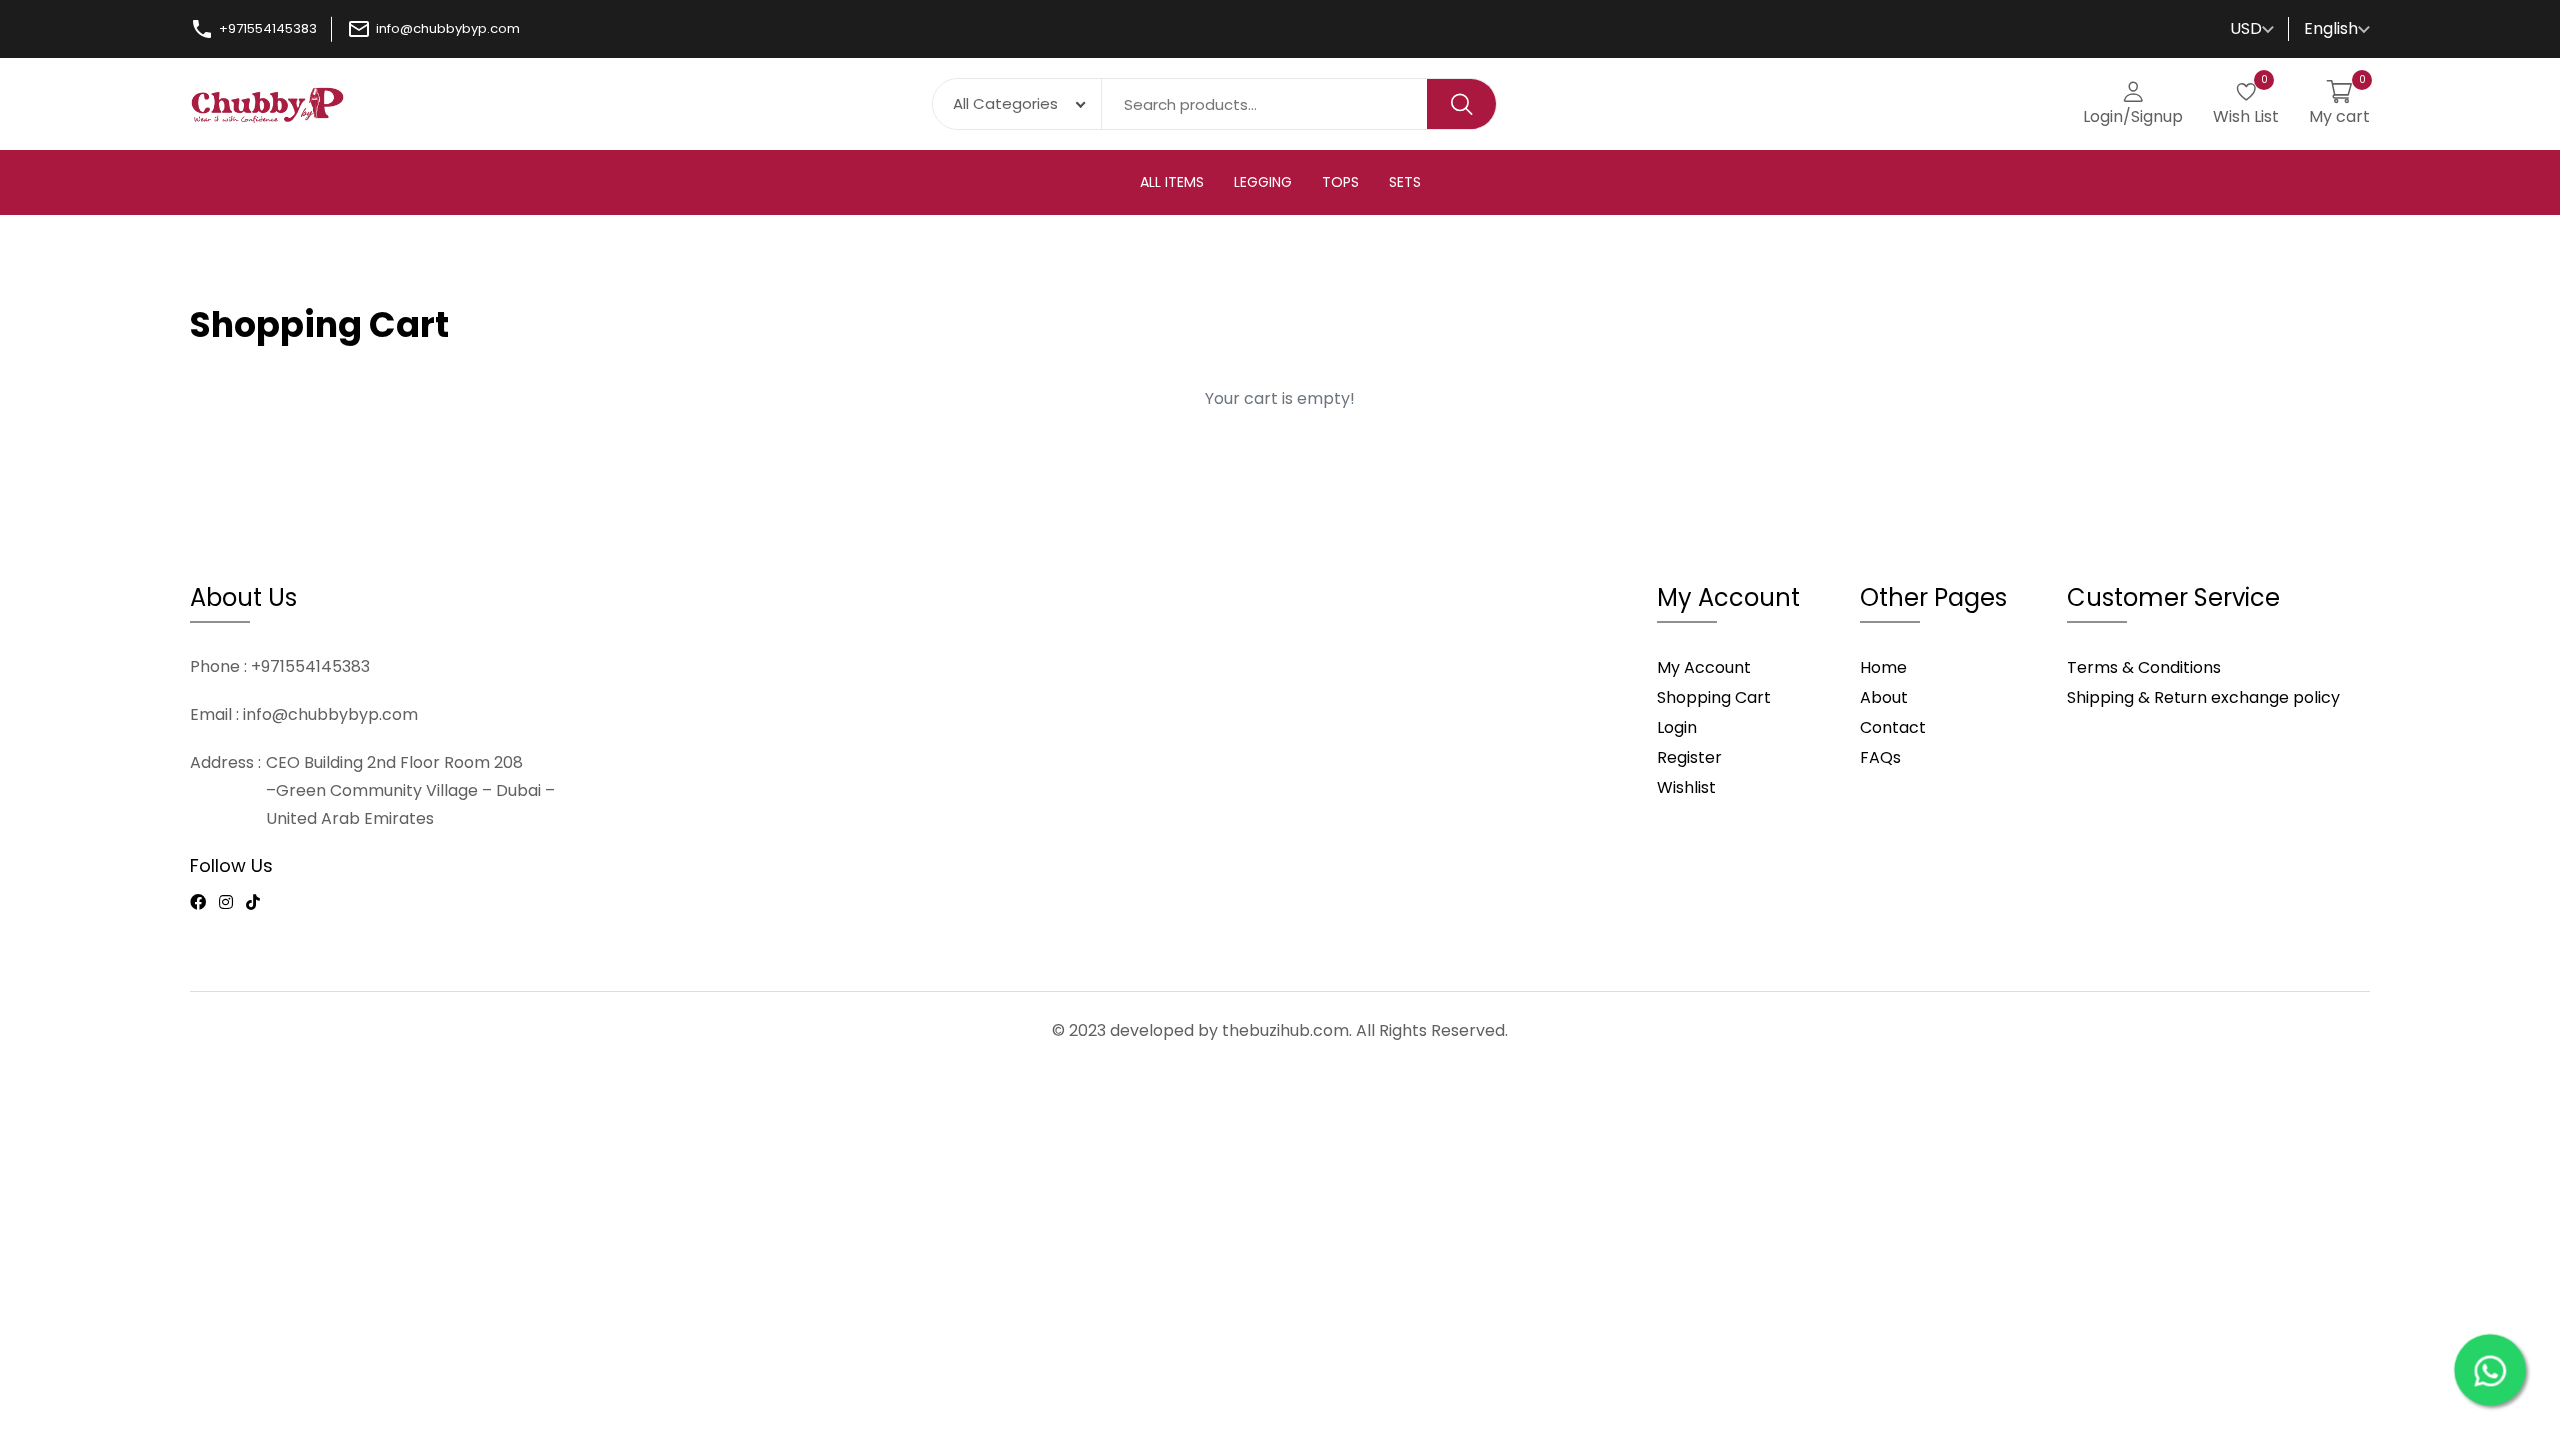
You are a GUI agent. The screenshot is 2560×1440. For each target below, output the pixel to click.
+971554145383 (268, 28)
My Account (1704, 667)
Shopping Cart (1714, 697)
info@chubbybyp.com (448, 28)
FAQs (1880, 757)
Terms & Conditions (2144, 667)
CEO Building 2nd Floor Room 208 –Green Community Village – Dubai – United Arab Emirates (410, 790)
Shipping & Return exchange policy (2203, 697)
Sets (1405, 182)
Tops (1340, 182)
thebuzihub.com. (1287, 1030)
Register (1689, 757)
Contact (1893, 727)
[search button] (1462, 103)
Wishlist (1686, 787)
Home (1883, 667)
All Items (1172, 182)
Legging (1263, 182)
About (1884, 697)
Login (1677, 727)
